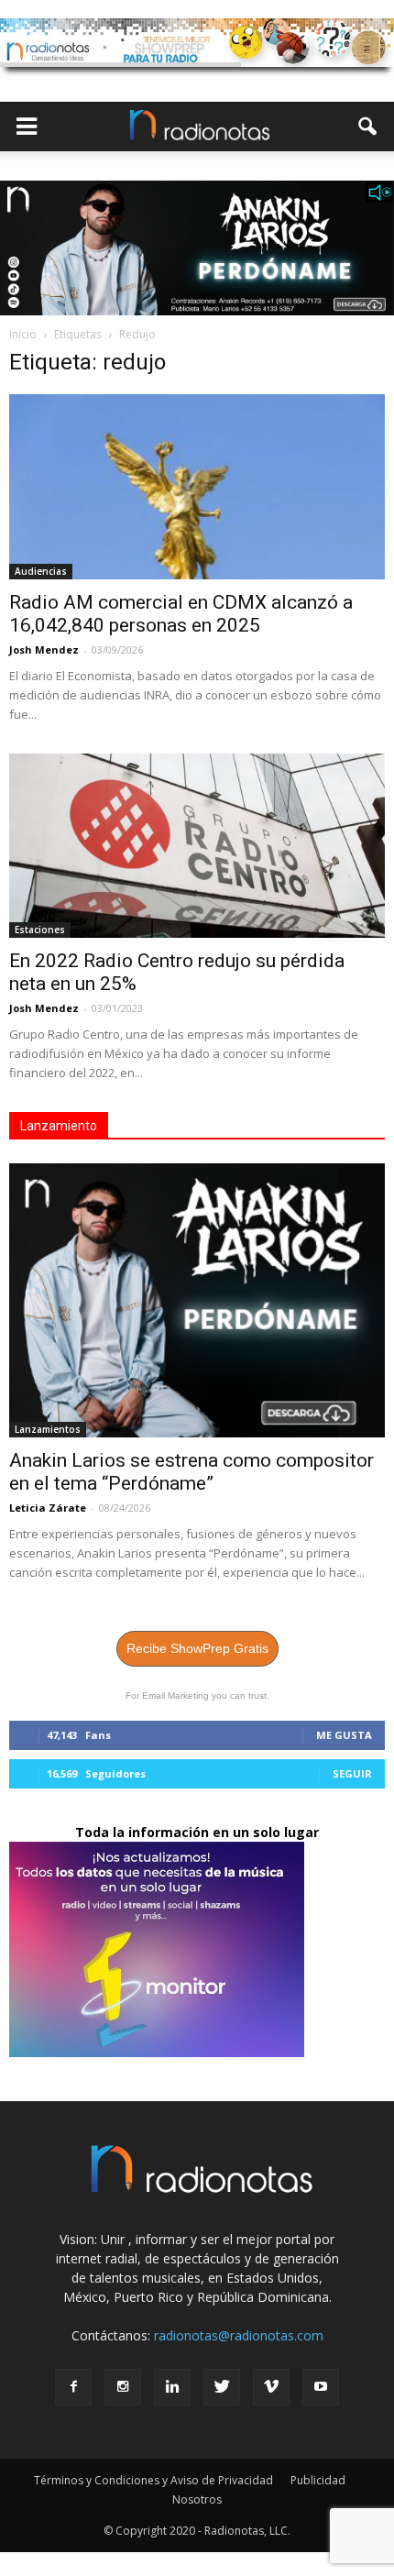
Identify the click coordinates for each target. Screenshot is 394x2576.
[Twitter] (222, 2387)
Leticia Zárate (48, 1508)
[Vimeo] (271, 2387)
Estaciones (40, 930)
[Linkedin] (172, 2387)
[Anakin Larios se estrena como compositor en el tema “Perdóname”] (197, 1300)
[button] (368, 127)
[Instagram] (123, 2387)
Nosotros (197, 2499)
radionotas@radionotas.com (239, 2335)
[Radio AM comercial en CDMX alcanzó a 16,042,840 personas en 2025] (197, 487)
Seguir (352, 1773)
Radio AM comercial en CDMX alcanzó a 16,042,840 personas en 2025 (181, 614)
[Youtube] (321, 2387)
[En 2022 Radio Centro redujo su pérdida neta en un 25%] (197, 846)
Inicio (23, 334)
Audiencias (41, 571)
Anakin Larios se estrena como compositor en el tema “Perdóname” (192, 1472)
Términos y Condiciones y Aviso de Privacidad (153, 2480)
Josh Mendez (44, 650)
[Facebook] (73, 2387)
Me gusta (344, 1735)
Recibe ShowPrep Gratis (197, 1648)
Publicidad (318, 2480)
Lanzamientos (48, 1429)
